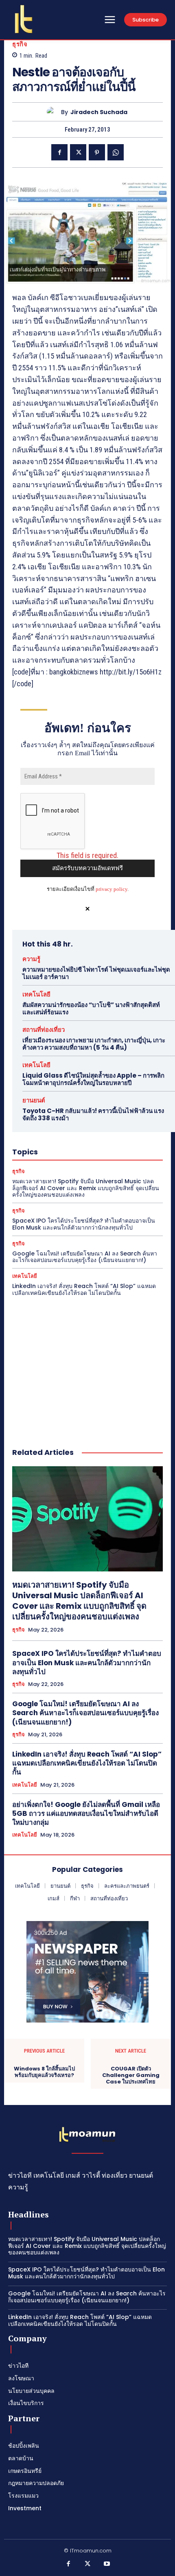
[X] (78, 152)
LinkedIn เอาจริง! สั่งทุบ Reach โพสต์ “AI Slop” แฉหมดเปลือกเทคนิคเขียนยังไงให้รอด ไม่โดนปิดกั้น (84, 1289)
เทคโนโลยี (36, 994)
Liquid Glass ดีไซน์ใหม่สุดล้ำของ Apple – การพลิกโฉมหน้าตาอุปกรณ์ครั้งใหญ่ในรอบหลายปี (93, 1079)
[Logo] (24, 19)
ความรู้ (31, 959)
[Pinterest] (97, 152)
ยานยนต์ (34, 1100)
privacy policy (112, 889)
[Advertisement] (87, 1364)
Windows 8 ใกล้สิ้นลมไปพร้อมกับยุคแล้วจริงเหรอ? (44, 2072)
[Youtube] (107, 2564)
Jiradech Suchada (99, 112)
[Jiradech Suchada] (54, 112)
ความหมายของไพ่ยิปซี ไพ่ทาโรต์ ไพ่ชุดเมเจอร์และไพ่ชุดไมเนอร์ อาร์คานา (96, 973)
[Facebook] (59, 152)
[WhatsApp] (116, 152)
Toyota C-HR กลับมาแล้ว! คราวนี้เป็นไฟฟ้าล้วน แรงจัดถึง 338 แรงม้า (93, 1114)
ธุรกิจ (20, 44)
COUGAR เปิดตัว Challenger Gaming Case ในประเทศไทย (131, 2075)
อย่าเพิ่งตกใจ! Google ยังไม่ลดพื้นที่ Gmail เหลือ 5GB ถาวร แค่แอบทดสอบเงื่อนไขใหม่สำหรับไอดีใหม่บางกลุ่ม (86, 1813)
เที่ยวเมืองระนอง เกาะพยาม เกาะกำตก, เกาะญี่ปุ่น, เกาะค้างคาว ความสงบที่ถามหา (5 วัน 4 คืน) (94, 1044)
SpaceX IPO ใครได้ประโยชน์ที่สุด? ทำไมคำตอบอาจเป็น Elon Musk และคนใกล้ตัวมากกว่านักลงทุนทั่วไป (84, 1224)
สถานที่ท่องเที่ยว (44, 1030)
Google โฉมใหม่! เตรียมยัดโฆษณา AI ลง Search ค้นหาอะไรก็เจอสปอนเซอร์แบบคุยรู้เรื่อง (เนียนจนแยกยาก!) (85, 1257)
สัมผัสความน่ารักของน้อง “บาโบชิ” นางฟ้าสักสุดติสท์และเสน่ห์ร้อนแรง (91, 1008)
